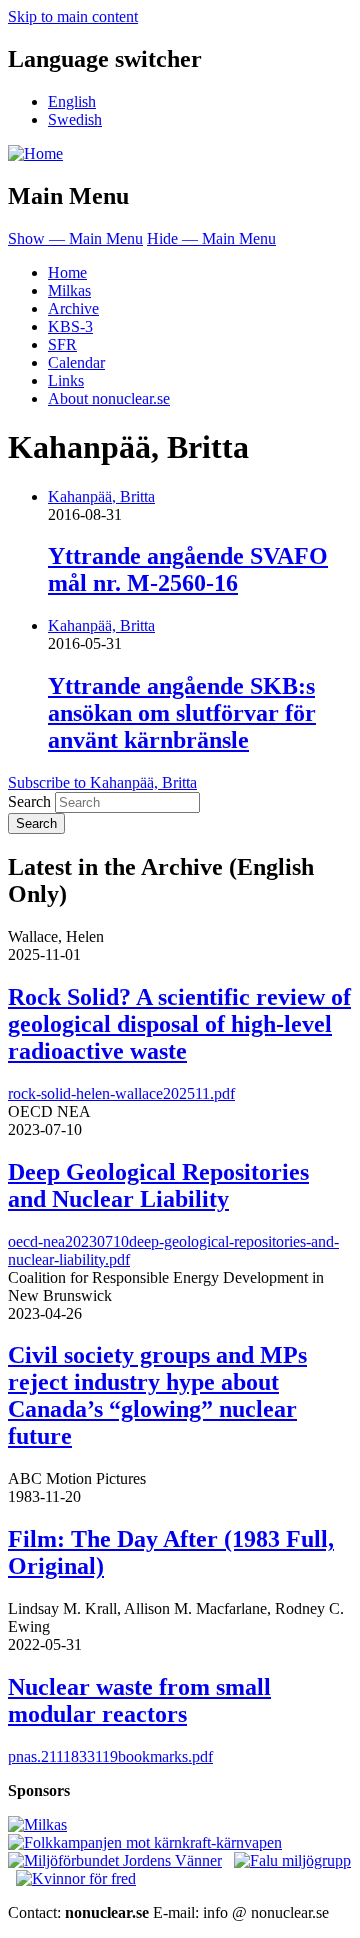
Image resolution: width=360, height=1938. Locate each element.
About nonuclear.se (109, 398)
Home (67, 272)
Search (29, 801)
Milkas (69, 290)
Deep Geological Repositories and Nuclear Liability (158, 1185)
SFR (62, 344)
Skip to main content (73, 16)
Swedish (75, 119)
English (72, 101)
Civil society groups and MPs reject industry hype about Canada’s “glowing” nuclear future (157, 1395)
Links (66, 380)
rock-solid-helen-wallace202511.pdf (121, 1093)
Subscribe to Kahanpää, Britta (102, 782)
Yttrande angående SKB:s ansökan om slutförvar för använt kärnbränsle (182, 713)
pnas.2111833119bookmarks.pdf (110, 1756)
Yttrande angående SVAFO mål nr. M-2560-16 (188, 569)
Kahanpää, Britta (101, 496)
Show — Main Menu (75, 238)
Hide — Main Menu (211, 238)
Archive (73, 308)
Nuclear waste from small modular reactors (139, 1700)
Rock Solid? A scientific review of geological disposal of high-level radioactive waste (179, 1024)
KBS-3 (70, 326)
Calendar (76, 362)
